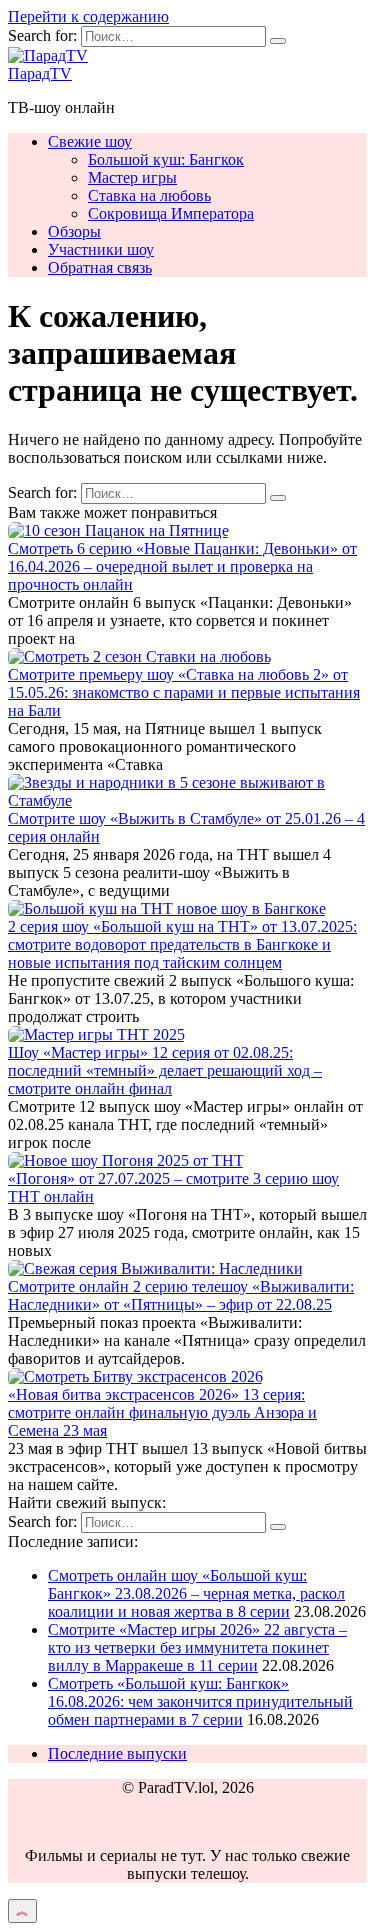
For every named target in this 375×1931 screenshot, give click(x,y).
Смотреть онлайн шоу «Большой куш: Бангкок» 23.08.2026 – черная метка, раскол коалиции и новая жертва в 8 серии (196, 1593)
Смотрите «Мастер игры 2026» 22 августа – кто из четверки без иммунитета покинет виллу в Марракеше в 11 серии (197, 1647)
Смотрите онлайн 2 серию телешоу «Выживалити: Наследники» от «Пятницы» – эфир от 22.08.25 (181, 1295)
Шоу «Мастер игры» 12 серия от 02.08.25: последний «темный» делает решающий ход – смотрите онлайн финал (165, 1070)
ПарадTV (40, 73)
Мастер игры (132, 177)
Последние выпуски (117, 1753)
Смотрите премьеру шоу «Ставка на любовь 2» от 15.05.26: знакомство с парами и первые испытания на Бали (184, 692)
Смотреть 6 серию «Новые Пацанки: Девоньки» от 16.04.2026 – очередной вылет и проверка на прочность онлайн (182, 566)
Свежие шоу (90, 141)
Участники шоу (101, 249)
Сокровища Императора (171, 213)
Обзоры (74, 231)
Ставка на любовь (149, 195)
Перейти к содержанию (88, 16)
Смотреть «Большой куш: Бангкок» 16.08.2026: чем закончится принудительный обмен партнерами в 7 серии (200, 1701)
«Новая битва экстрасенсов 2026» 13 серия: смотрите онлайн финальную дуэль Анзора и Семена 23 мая (162, 1412)
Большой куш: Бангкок (166, 159)
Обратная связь (100, 267)
